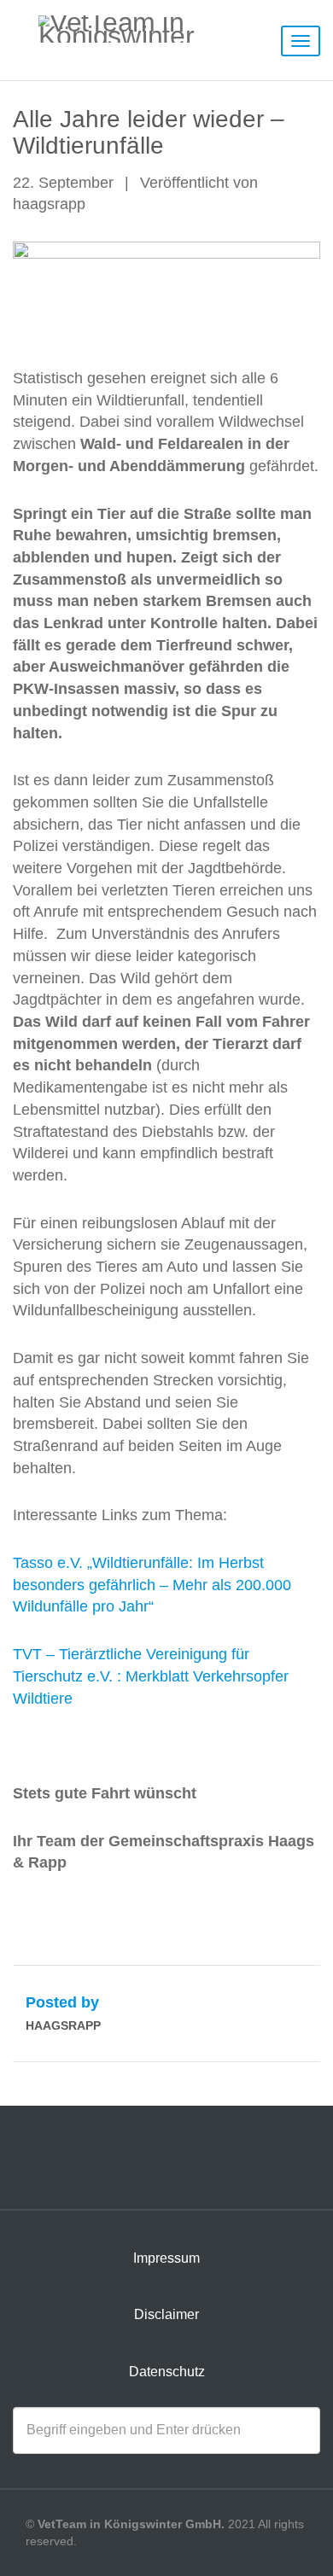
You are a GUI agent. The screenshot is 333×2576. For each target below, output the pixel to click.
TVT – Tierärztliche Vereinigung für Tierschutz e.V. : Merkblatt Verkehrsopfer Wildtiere (151, 1676)
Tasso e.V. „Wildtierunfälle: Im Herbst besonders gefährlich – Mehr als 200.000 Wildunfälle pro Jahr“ (152, 1585)
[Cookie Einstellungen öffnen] (31, 2554)
